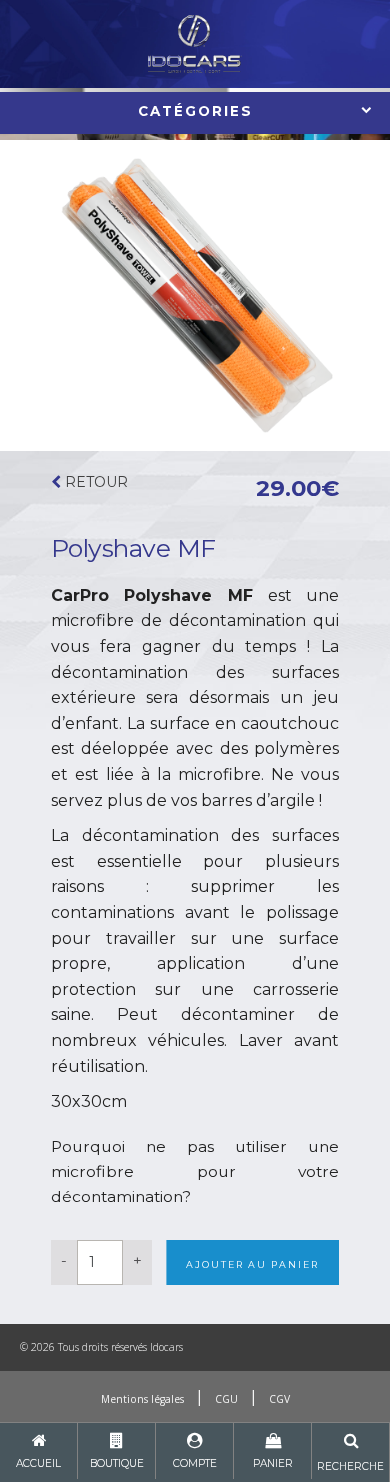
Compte (195, 1463)
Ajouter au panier (252, 1264)
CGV (279, 1399)
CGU (226, 1399)
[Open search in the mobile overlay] (350, 1452)
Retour (94, 482)
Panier (273, 1463)
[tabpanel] (195, 295)
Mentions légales (142, 1399)
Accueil (38, 1463)
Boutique (117, 1463)
